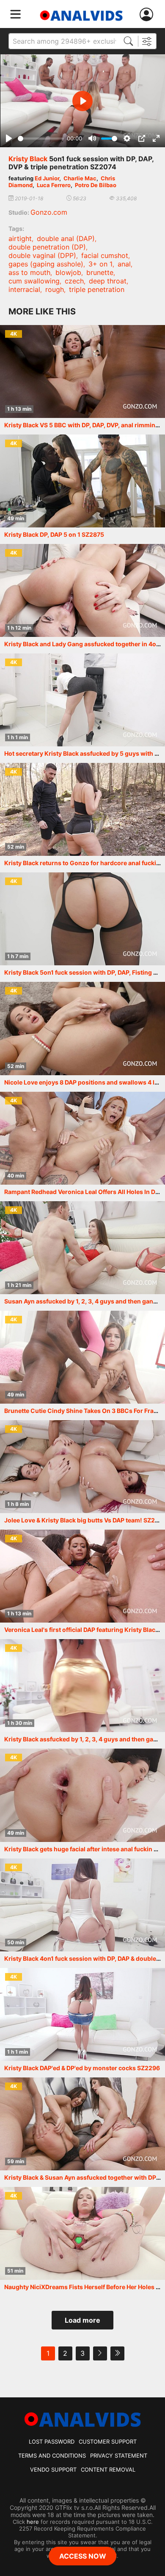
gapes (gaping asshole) (46, 264)
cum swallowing (34, 281)
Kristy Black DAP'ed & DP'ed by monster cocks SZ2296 (82, 2068)
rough (55, 289)
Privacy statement (119, 2455)
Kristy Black (28, 159)
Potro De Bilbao (96, 185)
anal (124, 264)
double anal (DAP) (66, 238)
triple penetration (97, 289)
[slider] (41, 139)
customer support (108, 2441)
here (33, 2522)
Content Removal (108, 2469)
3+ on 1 (100, 264)
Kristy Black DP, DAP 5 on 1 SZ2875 (54, 534)
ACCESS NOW (83, 2556)
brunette (100, 272)
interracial (24, 289)
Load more (82, 2320)
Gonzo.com (49, 212)
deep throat (108, 281)
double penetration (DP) (47, 247)
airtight (20, 238)
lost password (52, 2441)
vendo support (53, 2469)
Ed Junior (47, 178)
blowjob (68, 272)
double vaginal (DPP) (42, 255)
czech (74, 281)
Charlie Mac (80, 178)
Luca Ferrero (54, 185)
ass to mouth (29, 272)
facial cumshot (105, 255)
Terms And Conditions (52, 2455)
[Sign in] (148, 15)
